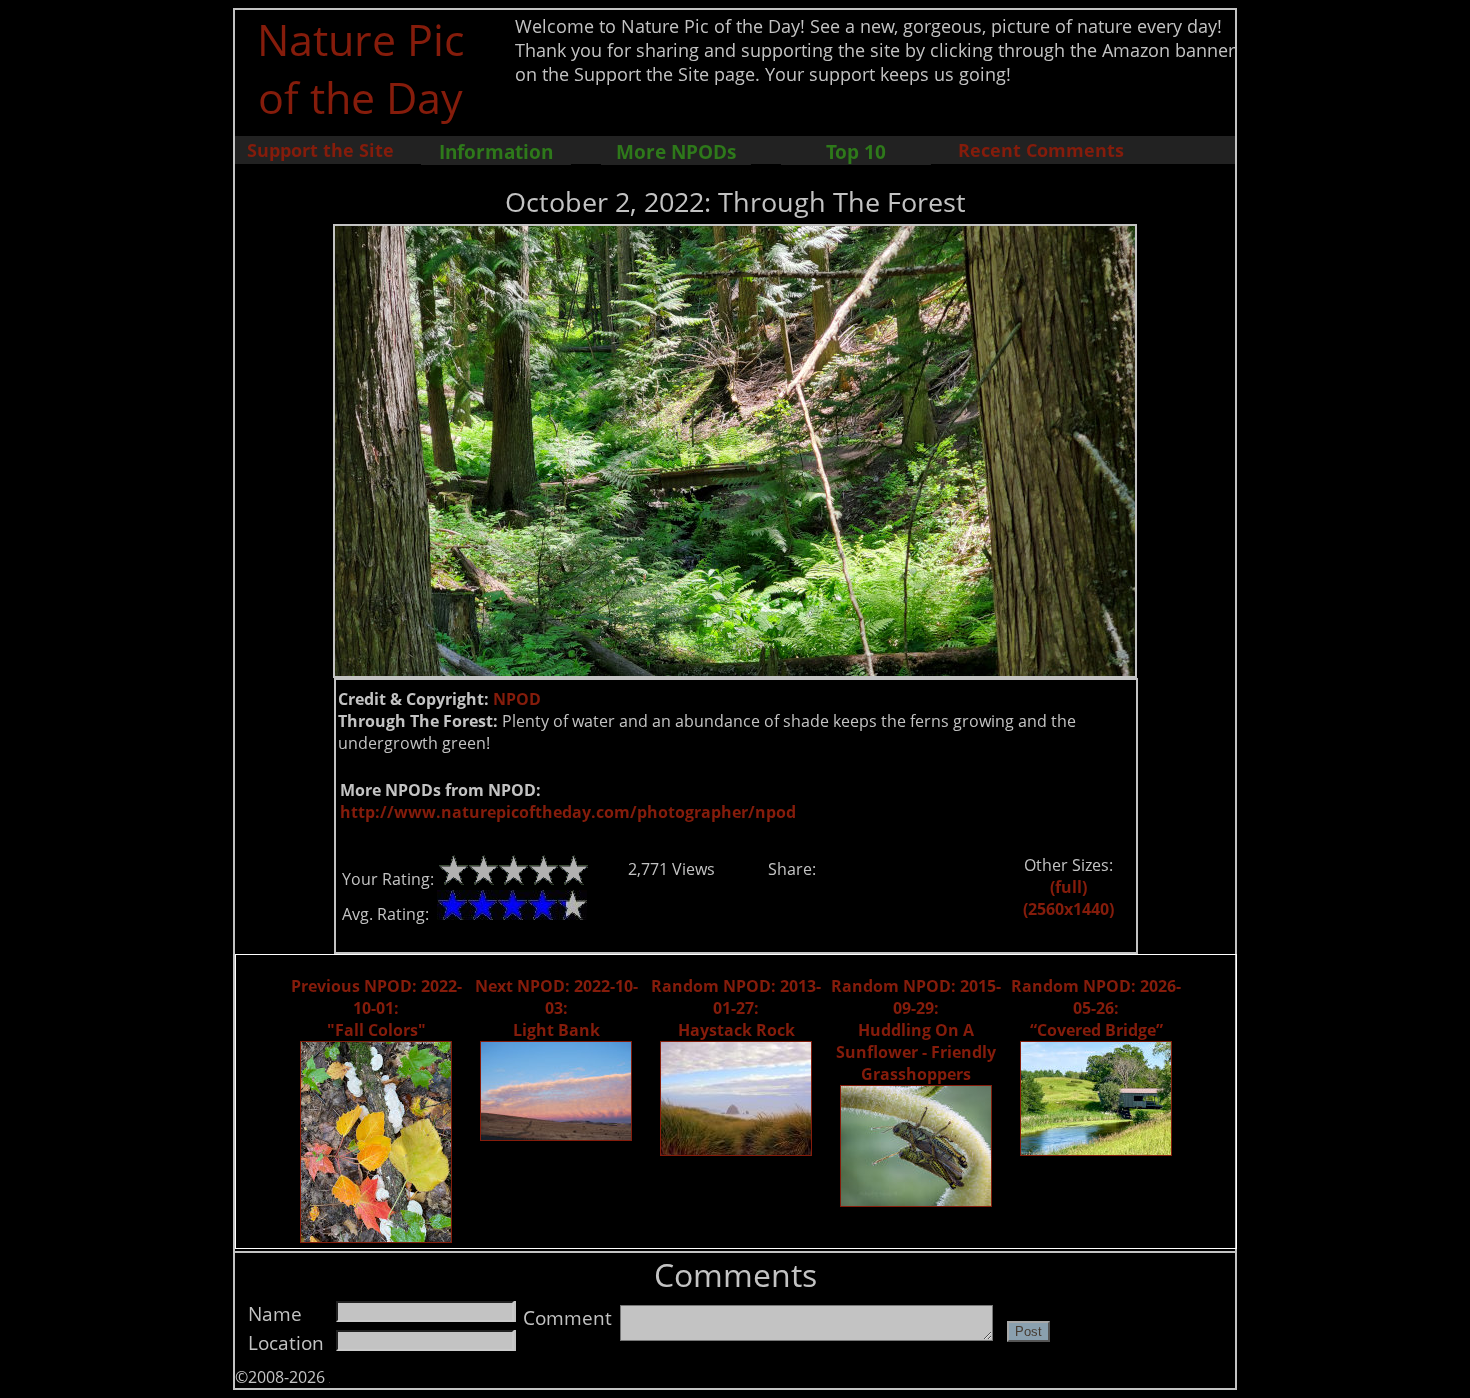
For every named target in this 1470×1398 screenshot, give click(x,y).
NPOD (517, 699)
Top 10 (856, 151)
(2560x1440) (1068, 909)
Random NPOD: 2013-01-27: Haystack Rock (736, 1008)
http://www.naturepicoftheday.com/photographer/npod (568, 812)
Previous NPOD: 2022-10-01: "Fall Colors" (376, 1008)
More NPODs (676, 151)
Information (496, 151)
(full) (1068, 887)
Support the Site (320, 150)
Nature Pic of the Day (360, 68)
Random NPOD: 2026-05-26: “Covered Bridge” (1096, 1008)
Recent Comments (1041, 150)
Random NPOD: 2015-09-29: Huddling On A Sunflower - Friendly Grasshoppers (916, 1030)
